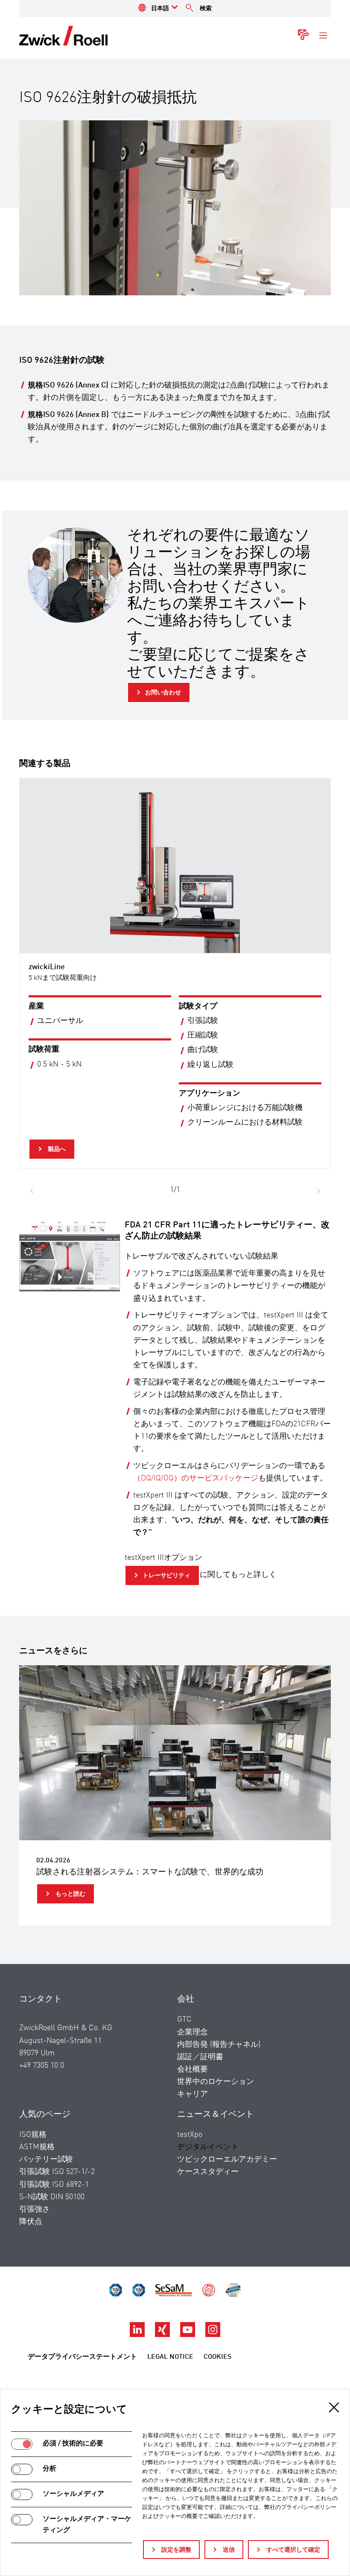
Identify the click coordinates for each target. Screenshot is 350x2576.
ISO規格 (33, 2135)
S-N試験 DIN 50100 (52, 2197)
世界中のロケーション (216, 2082)
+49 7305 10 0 (42, 2066)
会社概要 (192, 2069)
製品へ (56, 1149)
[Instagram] (213, 2335)
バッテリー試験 (46, 2159)
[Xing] (163, 2335)
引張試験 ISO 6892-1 (54, 2185)
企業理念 (192, 2032)
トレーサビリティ (166, 1576)
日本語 (160, 9)
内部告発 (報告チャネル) (219, 2045)
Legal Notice (170, 2357)
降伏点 (31, 2222)
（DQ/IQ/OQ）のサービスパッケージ (196, 1478)
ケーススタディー (208, 2172)
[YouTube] (188, 2335)
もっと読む (70, 1894)
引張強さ (35, 2209)
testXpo (190, 2135)
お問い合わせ (163, 693)
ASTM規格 (37, 2147)
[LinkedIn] (138, 2335)
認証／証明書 (200, 2057)
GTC (184, 2019)
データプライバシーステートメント (82, 2357)
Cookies (217, 2357)
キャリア (192, 2094)
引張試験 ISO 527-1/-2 (57, 2172)
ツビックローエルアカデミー (227, 2159)
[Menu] (323, 36)
